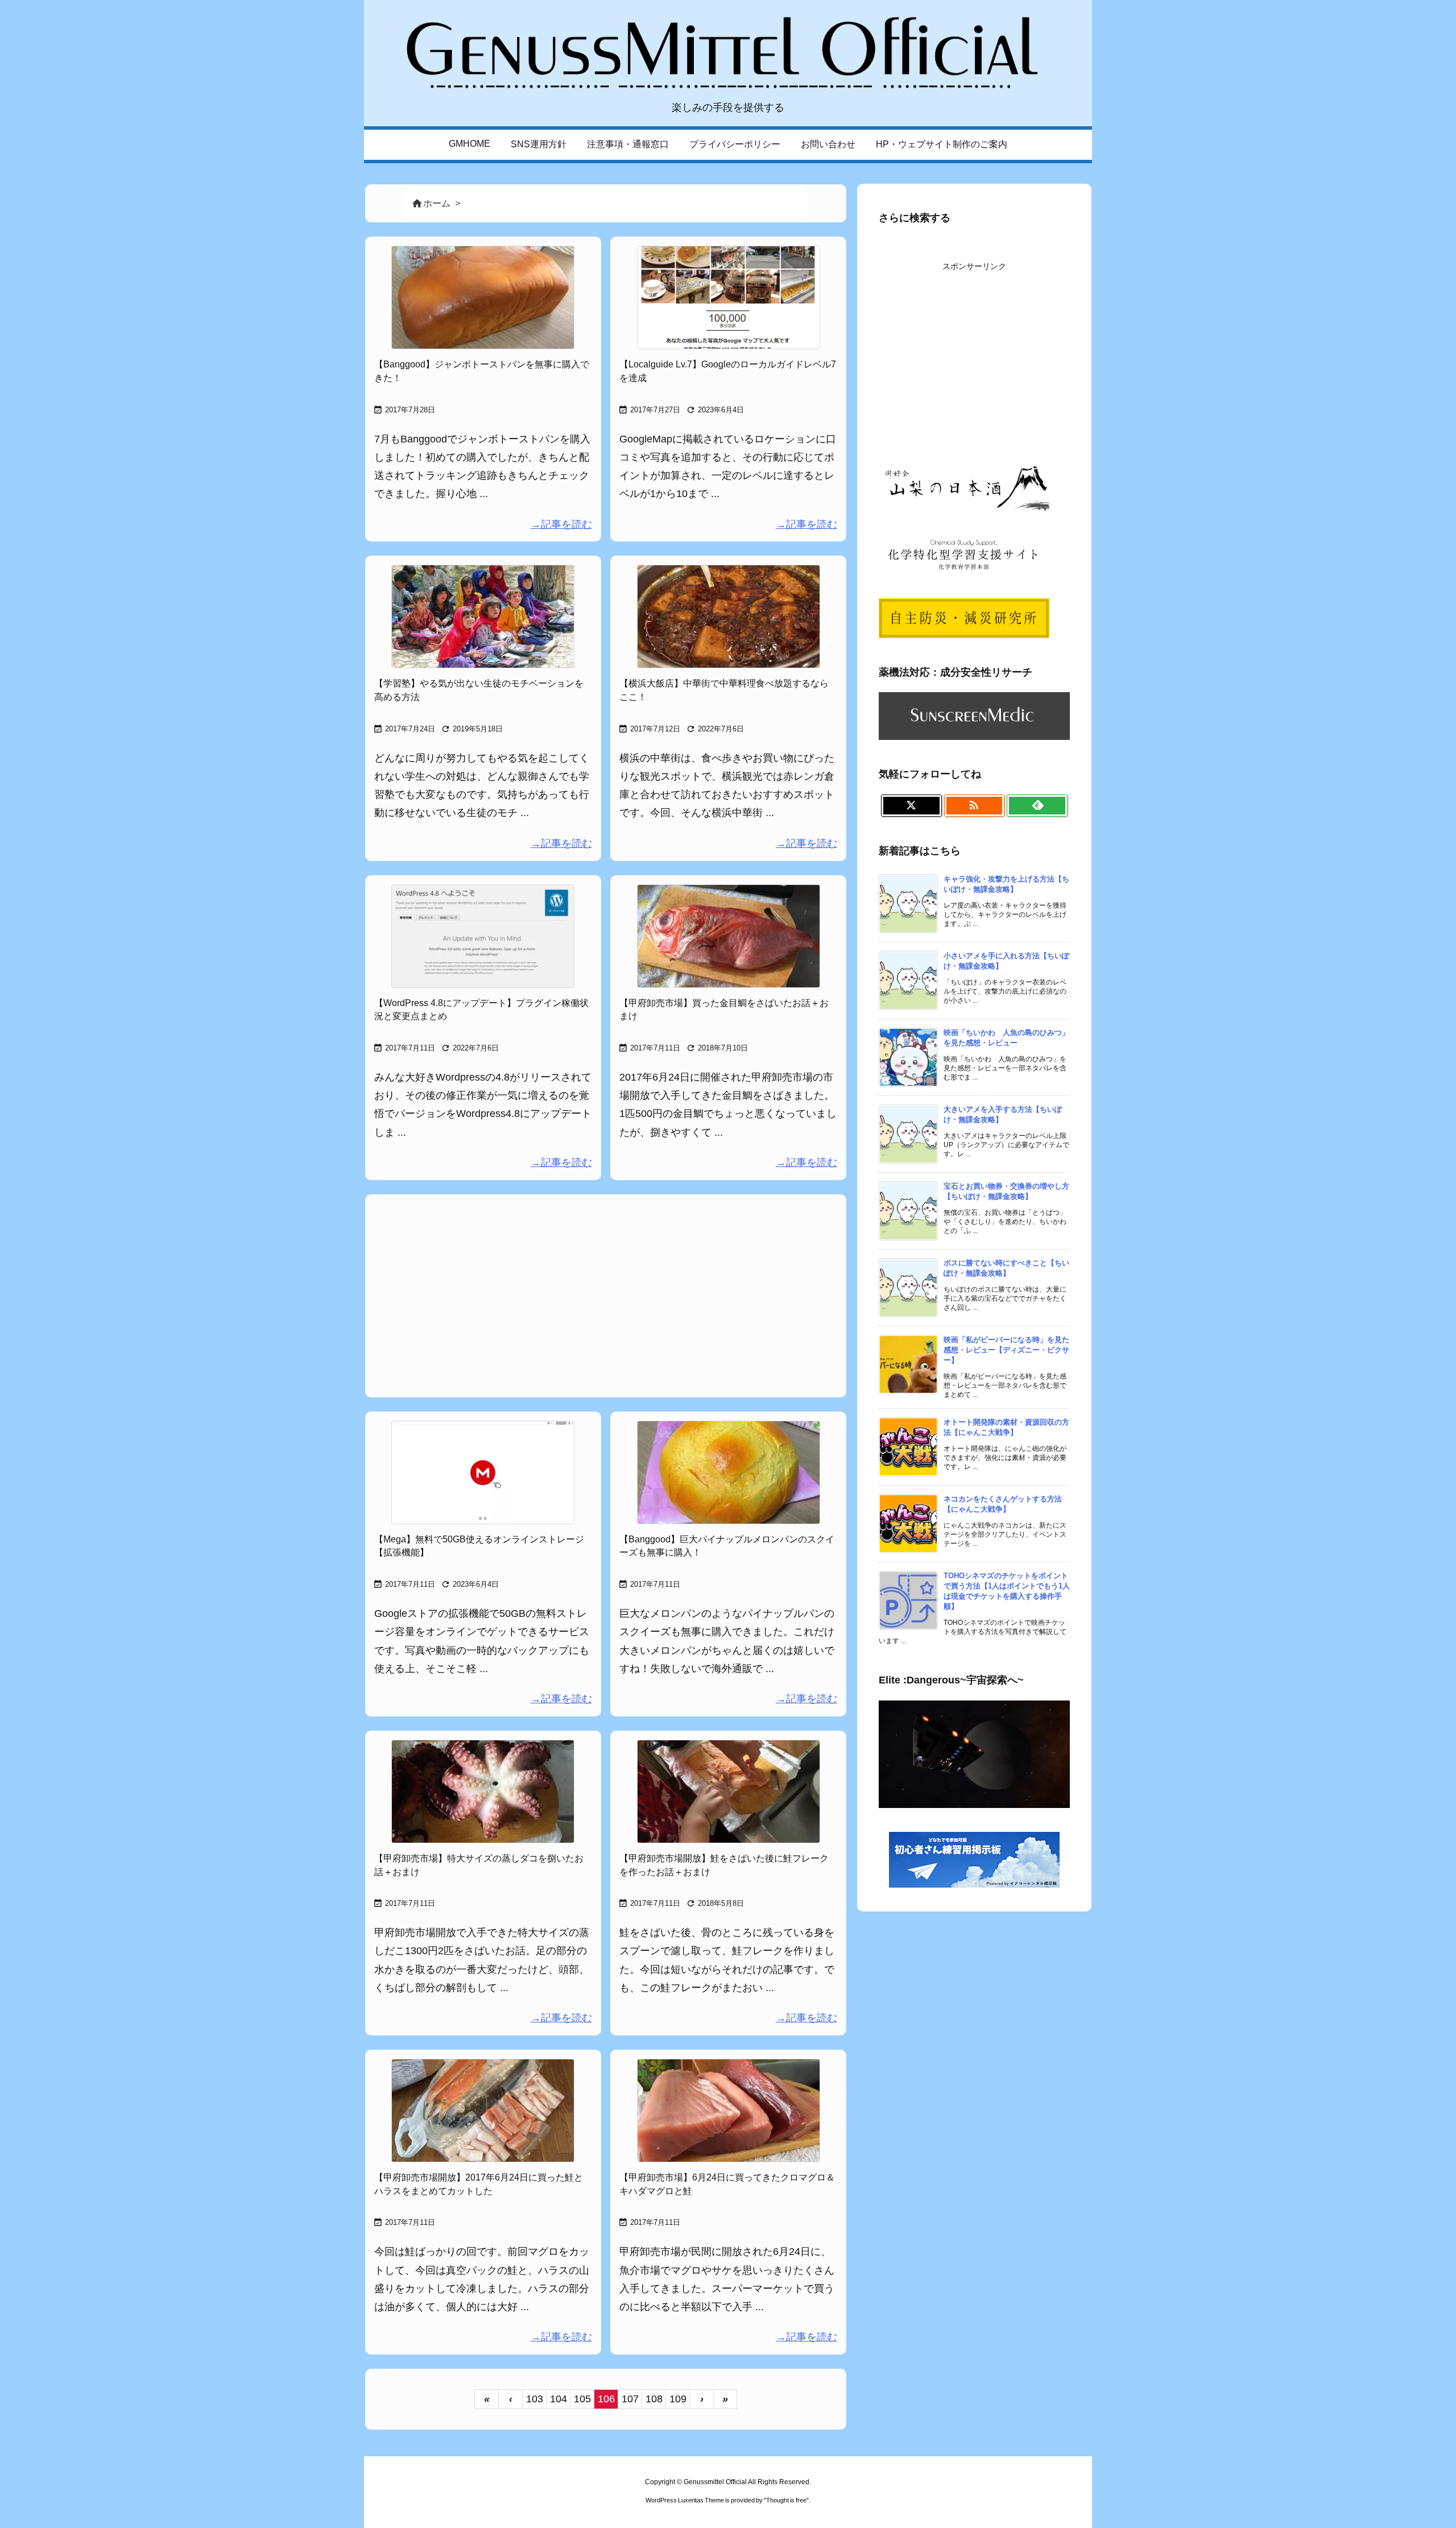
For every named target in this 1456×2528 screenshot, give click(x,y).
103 (535, 2399)
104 (559, 2399)
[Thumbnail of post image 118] (483, 617)
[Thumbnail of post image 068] (483, 2111)
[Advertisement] (606, 1294)
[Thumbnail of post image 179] (483, 1472)
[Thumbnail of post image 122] (728, 2111)
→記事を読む (561, 524)
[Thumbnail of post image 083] (728, 297)
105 (582, 2399)
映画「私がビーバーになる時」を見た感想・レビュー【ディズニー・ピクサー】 (1006, 1350)
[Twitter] (911, 806)
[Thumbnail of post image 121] (483, 297)
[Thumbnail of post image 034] (483, 936)
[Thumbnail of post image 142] (728, 936)
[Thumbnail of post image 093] (483, 1791)
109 (678, 2399)
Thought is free (786, 2500)
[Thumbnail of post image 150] (728, 1791)
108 (654, 2399)
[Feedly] (1037, 806)
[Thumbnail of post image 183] (728, 1472)
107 (630, 2399)
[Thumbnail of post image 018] (728, 617)
